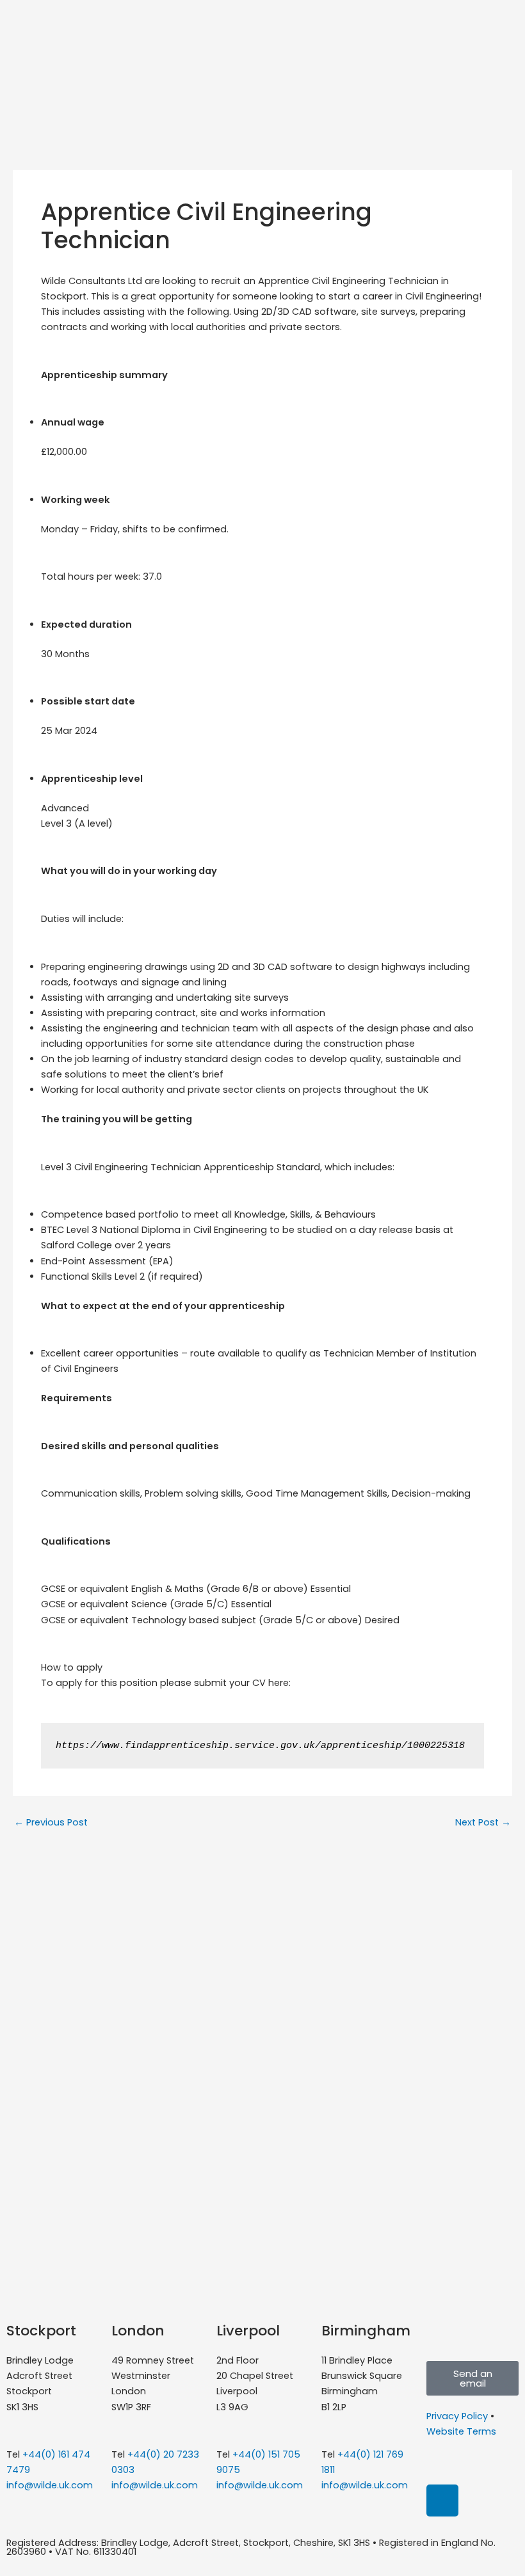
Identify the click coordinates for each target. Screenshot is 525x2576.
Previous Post (51, 1823)
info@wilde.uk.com (50, 2485)
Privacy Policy (457, 2416)
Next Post (483, 1823)
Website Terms (461, 2431)
